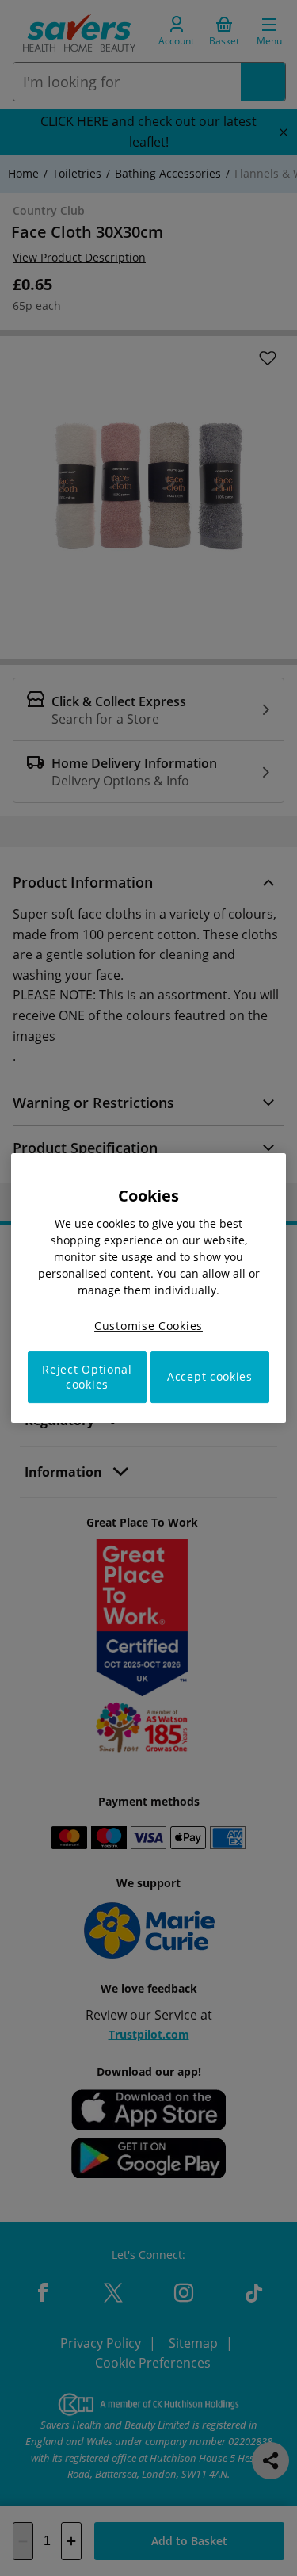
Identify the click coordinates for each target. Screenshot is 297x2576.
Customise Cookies (148, 1326)
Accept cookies (210, 1377)
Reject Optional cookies (87, 1377)
